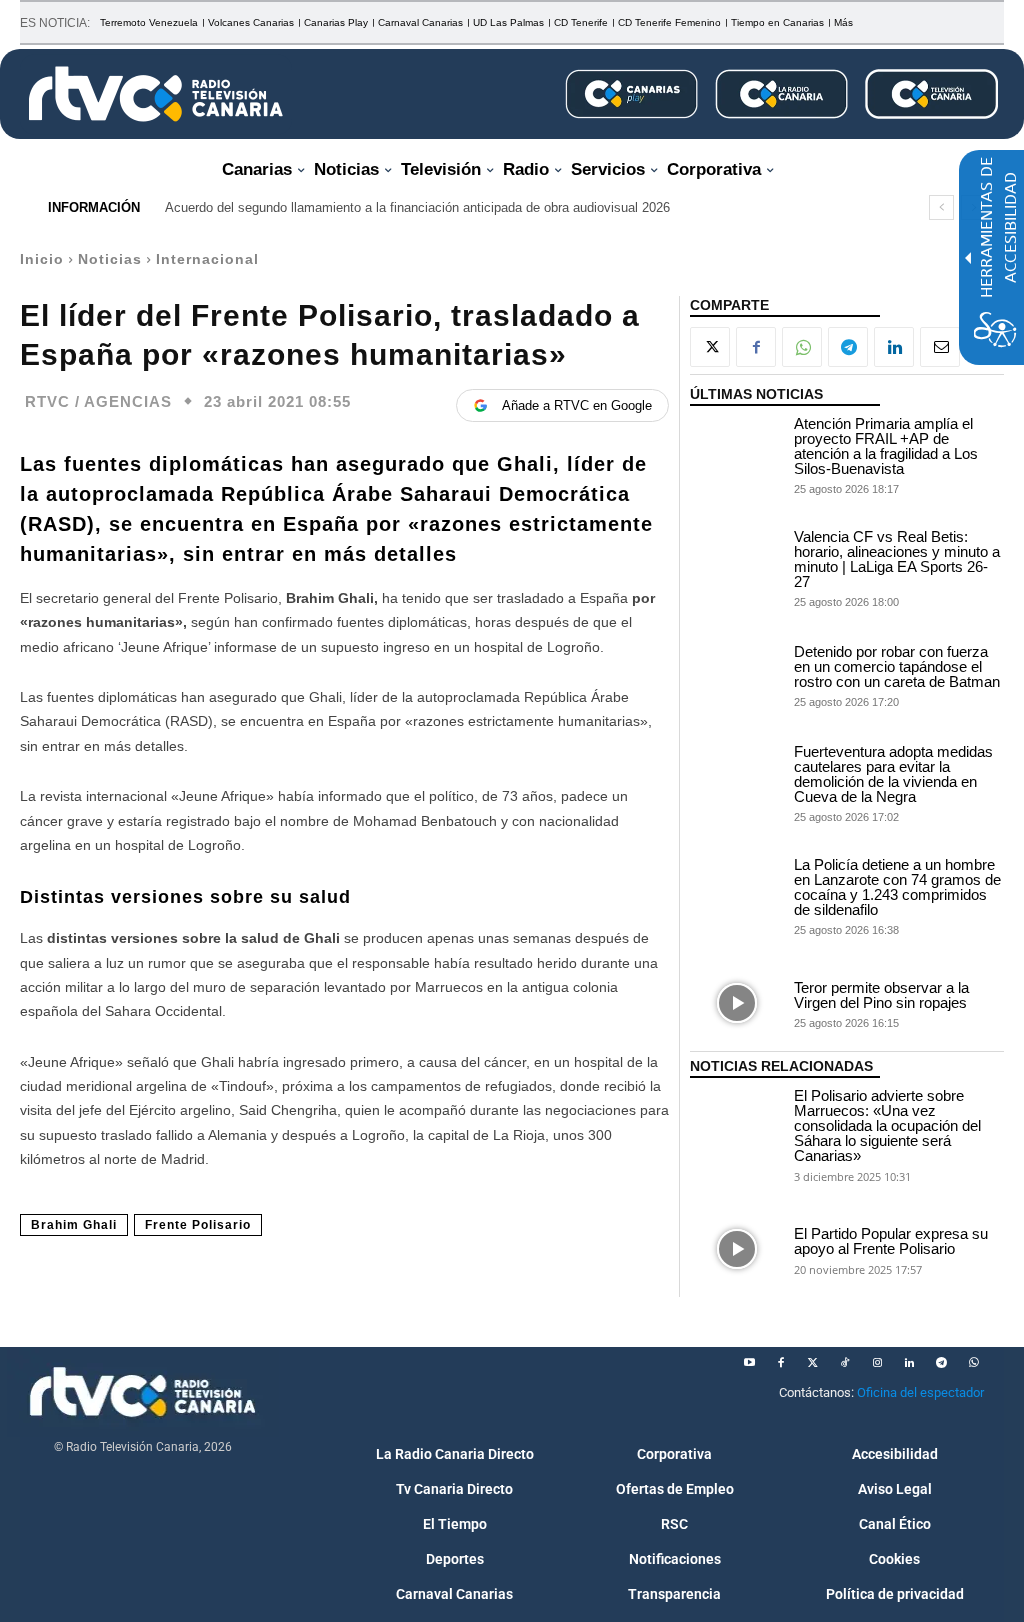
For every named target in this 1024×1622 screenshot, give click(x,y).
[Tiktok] (845, 1363)
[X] (710, 347)
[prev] (941, 207)
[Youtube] (749, 1363)
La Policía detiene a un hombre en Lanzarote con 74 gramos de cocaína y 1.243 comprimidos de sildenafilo (897, 887)
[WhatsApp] (802, 347)
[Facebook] (756, 347)
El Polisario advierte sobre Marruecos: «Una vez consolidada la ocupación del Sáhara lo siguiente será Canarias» (887, 1125)
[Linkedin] (894, 347)
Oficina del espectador (920, 1392)
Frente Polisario (198, 1225)
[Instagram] (877, 1363)
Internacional (207, 259)
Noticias (110, 259)
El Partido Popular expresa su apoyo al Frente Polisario (891, 1241)
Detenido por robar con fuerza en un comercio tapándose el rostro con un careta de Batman (897, 666)
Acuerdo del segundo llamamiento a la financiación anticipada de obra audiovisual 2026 (417, 207)
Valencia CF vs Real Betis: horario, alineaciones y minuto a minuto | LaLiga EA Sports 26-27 (897, 559)
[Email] (940, 347)
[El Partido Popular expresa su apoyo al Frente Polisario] (737, 1249)
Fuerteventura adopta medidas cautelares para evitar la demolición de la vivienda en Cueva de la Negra (893, 774)
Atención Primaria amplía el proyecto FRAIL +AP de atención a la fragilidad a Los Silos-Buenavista (886, 446)
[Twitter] (813, 1363)
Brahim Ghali (74, 1225)
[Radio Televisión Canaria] (156, 94)
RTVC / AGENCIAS (98, 401)
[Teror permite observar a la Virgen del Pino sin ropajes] (737, 1003)
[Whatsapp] (973, 1363)
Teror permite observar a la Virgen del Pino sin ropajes (881, 995)
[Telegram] (848, 347)
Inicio (42, 259)
